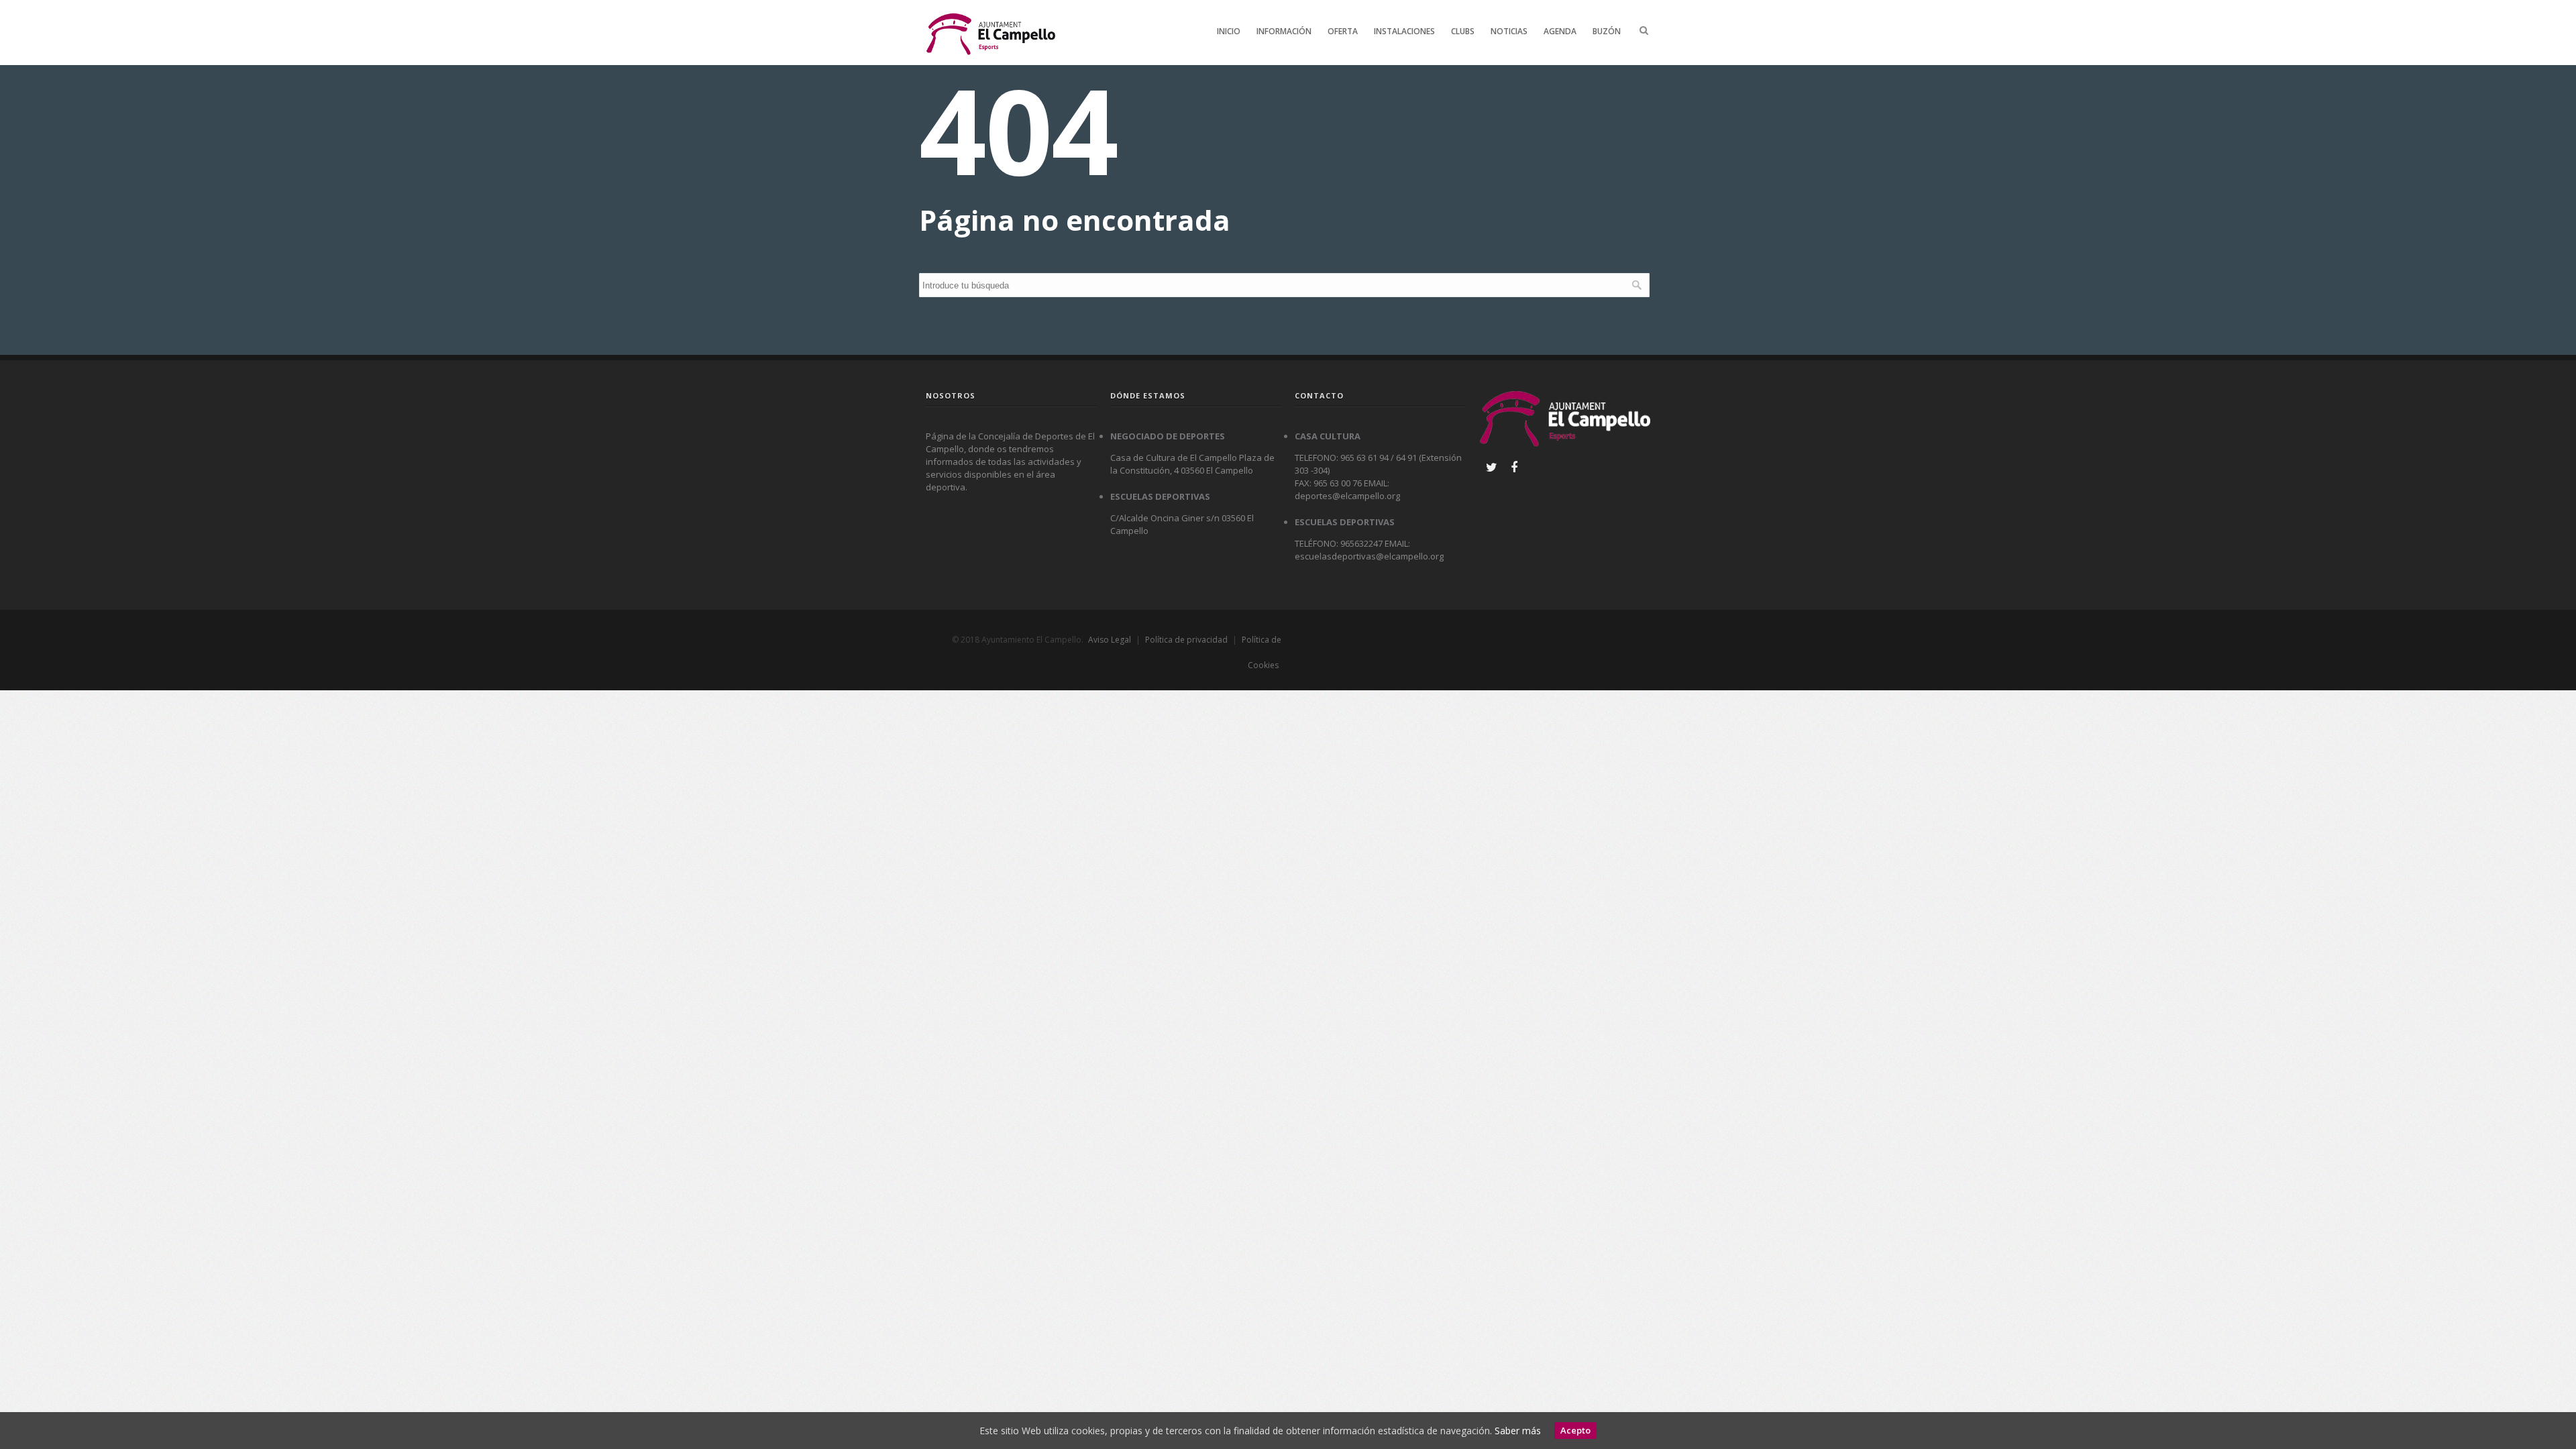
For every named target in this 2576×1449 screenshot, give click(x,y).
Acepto (1575, 1430)
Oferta (1343, 31)
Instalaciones (1404, 31)
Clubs (1463, 31)
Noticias (1509, 31)
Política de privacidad (1186, 640)
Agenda (1560, 31)
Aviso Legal (1110, 640)
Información (1284, 31)
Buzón (1607, 31)
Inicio (1229, 31)
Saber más (1518, 1431)
